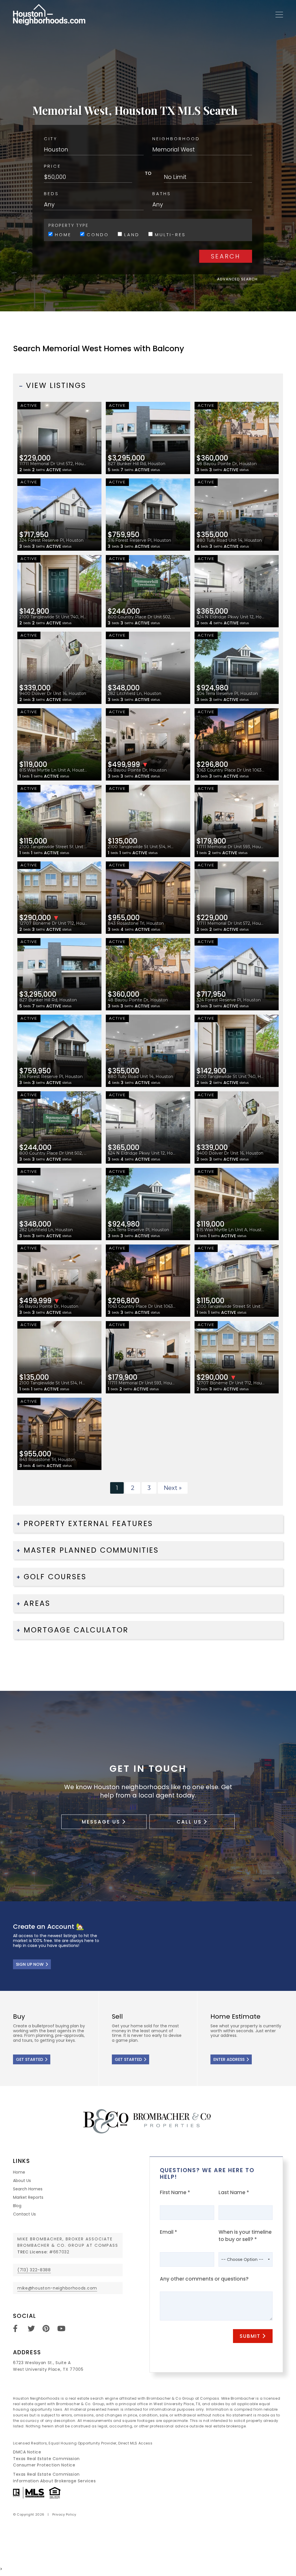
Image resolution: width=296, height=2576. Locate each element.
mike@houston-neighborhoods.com (57, 2288)
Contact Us (24, 2214)
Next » (173, 1488)
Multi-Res (169, 234)
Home (62, 234)
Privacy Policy (64, 2514)
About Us (22, 2181)
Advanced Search (237, 279)
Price (52, 166)
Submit (250, 2336)
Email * (169, 2232)
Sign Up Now (30, 1964)
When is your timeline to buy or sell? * (245, 2236)
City (51, 139)
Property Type (68, 225)
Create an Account (148, 1946)
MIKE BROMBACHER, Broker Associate (65, 2239)
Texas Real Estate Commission (46, 2459)
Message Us (101, 1822)
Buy (49, 2039)
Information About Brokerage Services (54, 2481)
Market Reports (28, 2197)
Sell (148, 2039)
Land (131, 234)
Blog (17, 2206)
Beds (51, 194)
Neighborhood (176, 139)
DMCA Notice (27, 2452)
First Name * (175, 2192)
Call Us (189, 1822)
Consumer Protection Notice (44, 2465)
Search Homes (28, 2189)
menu (277, 15)
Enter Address (229, 2059)
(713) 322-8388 (34, 2270)
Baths (162, 194)
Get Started (29, 2059)
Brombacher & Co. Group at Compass (68, 2245)
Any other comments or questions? (204, 2279)
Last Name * (234, 2192)
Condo (97, 234)
